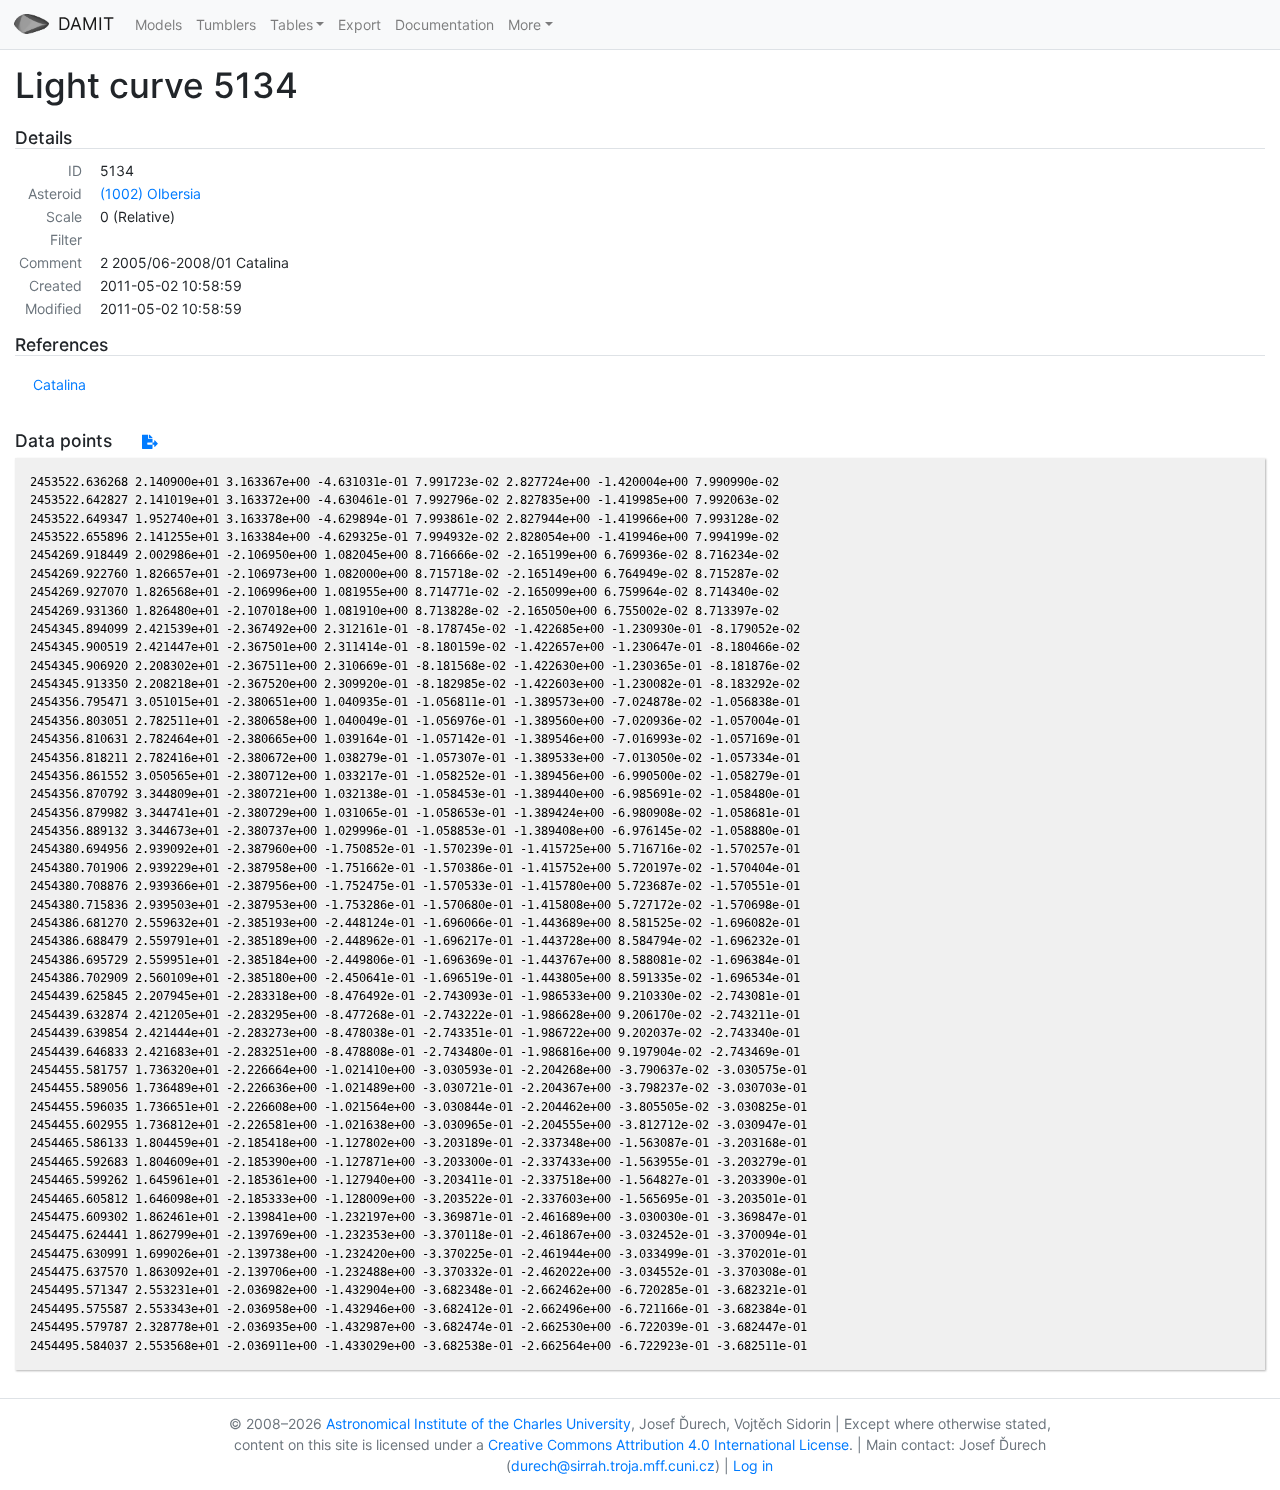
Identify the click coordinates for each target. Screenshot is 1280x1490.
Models (158, 24)
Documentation (444, 24)
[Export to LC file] (149, 441)
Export (359, 24)
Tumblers (226, 24)
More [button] (524, 24)
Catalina (59, 384)
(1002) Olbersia (150, 193)
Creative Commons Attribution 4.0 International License (668, 1444)
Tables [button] (291, 24)
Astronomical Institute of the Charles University (478, 1423)
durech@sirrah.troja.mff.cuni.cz (613, 1465)
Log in (753, 1465)
